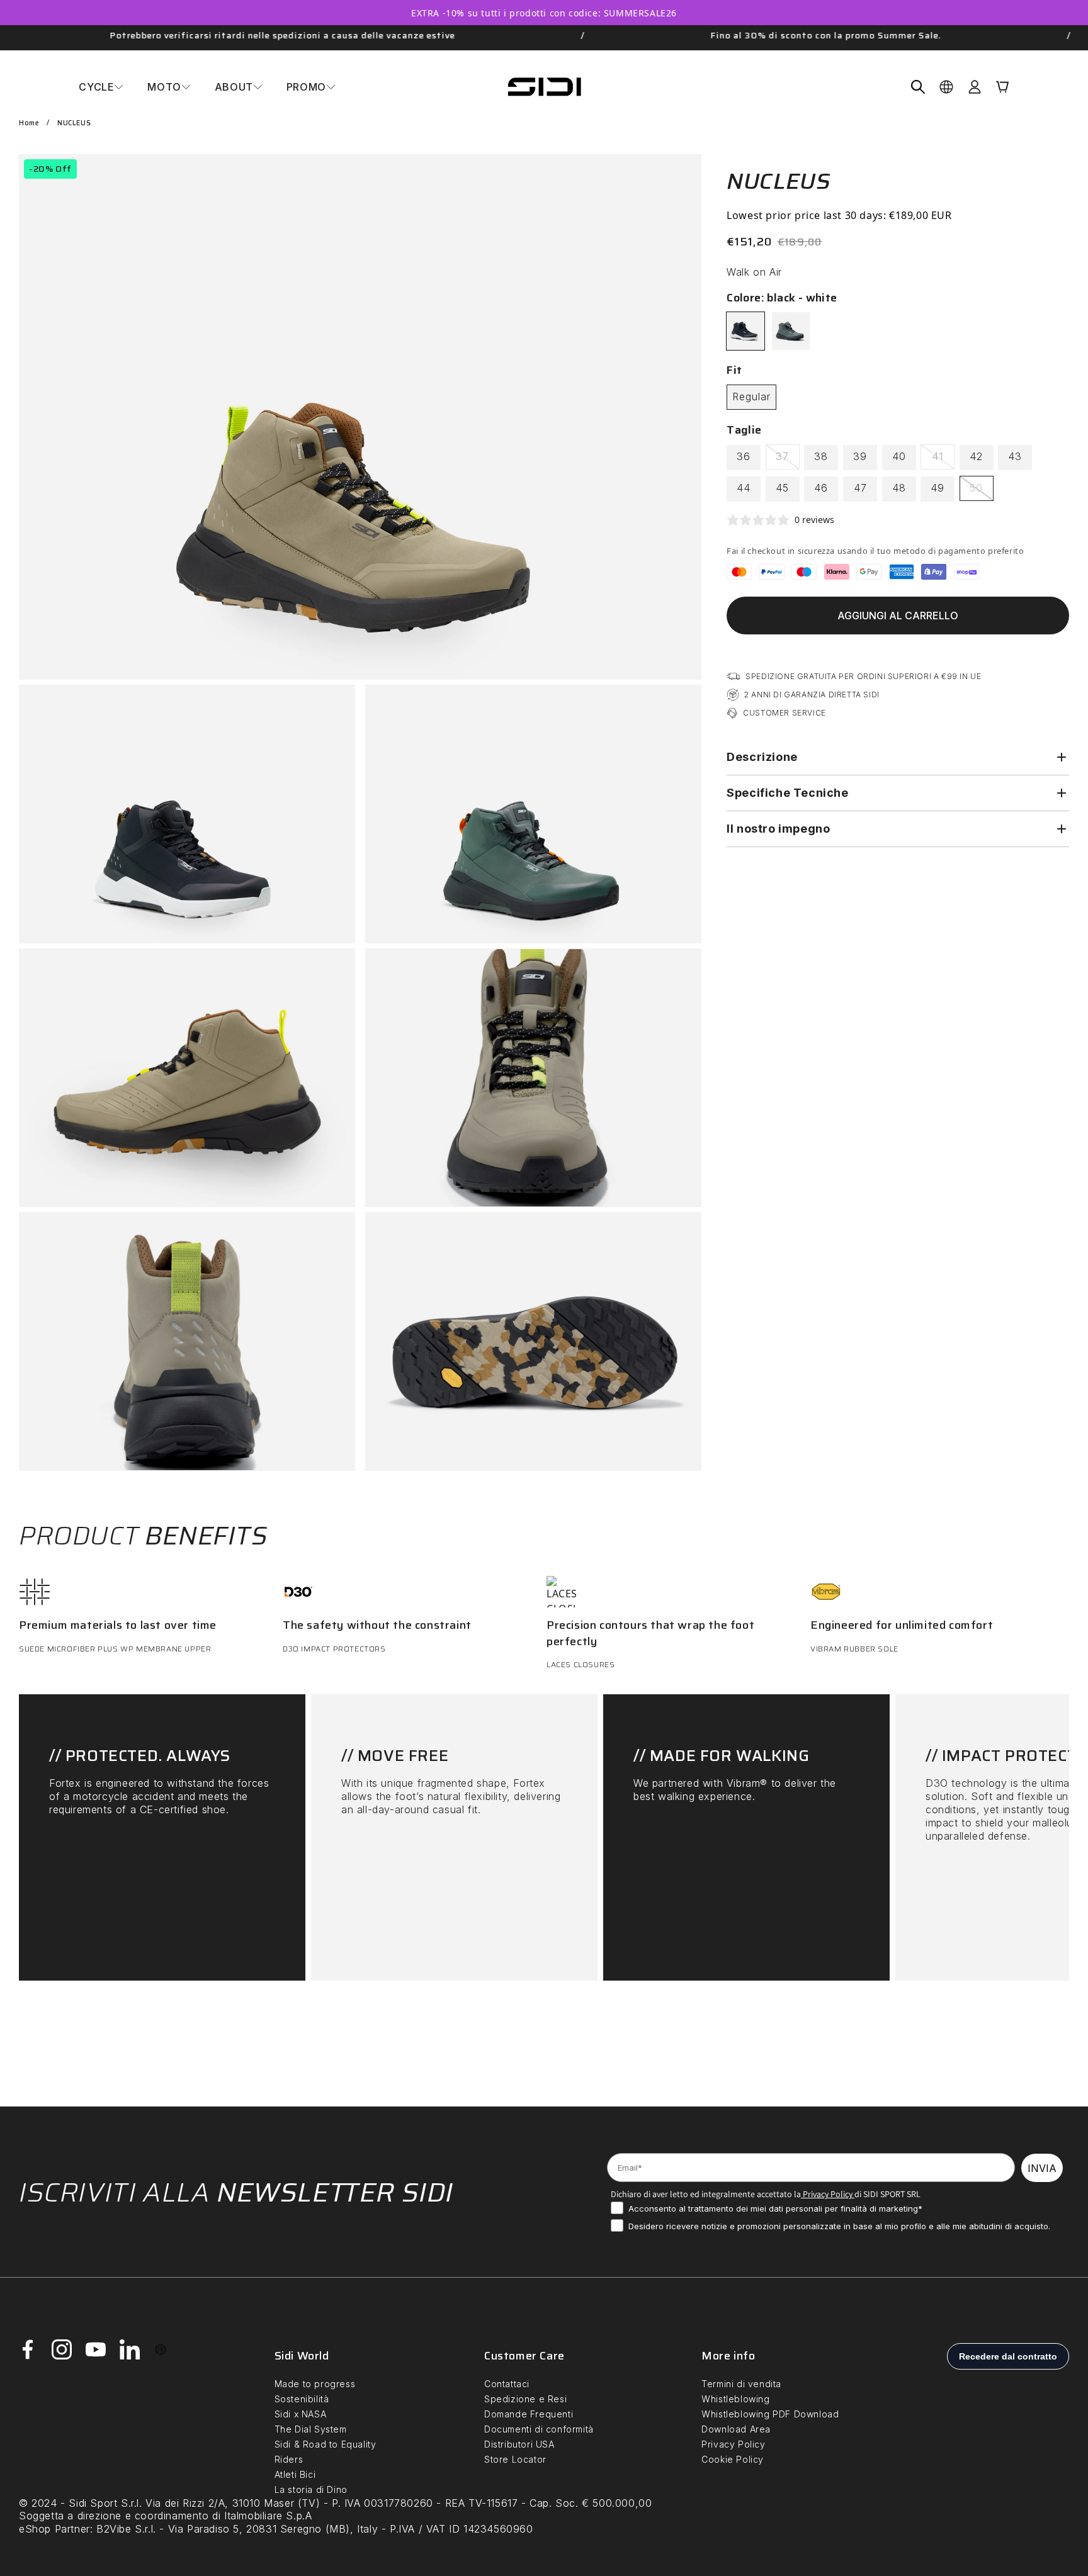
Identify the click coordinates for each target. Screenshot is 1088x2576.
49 (938, 488)
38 (821, 456)
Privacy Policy (827, 2194)
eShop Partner (54, 2529)
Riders (289, 2459)
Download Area (736, 2429)
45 (782, 488)
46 (821, 488)
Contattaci (507, 2384)
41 (943, 459)
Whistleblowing (735, 2399)
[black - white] (745, 331)
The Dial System (311, 2429)
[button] (101, 87)
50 (982, 491)
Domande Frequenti (529, 2414)
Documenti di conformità (539, 2429)
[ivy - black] (791, 331)
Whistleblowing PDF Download (770, 2414)
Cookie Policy (733, 2459)
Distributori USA (519, 2444)
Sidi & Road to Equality (326, 2444)
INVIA (1042, 2168)
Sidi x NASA (301, 2414)
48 (899, 488)
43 (1015, 456)
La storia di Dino (311, 2489)
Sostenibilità (302, 2399)
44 (744, 488)
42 (976, 456)
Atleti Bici (295, 2474)
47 (860, 488)
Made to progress (315, 2384)
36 (744, 456)
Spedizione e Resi (525, 2399)
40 (899, 456)
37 (788, 459)
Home (29, 123)
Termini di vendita (741, 2384)
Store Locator (515, 2459)
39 (860, 456)
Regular (751, 397)
